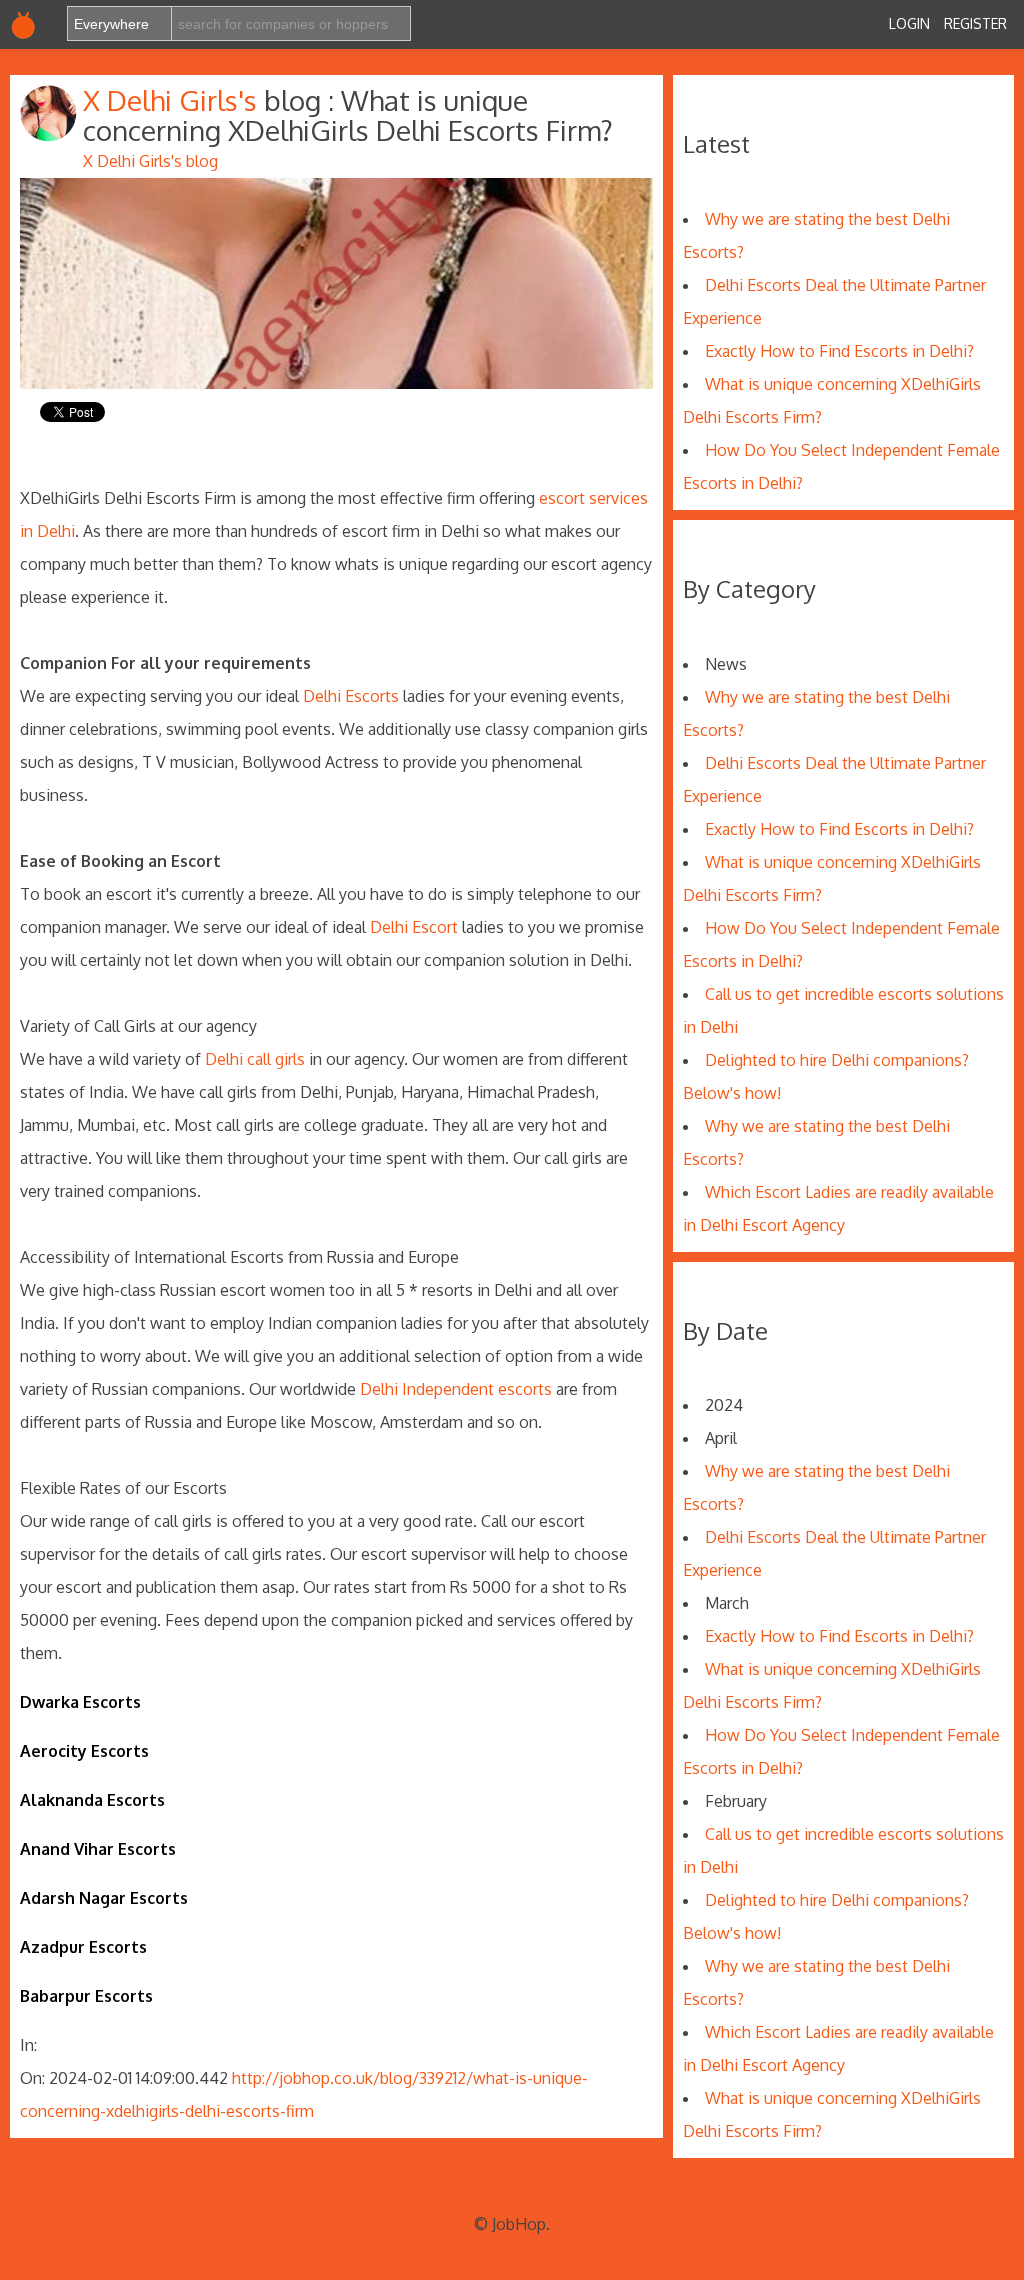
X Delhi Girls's (173, 100)
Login (909, 23)
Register (975, 23)
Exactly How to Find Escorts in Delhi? (839, 351)
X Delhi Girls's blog (150, 161)
